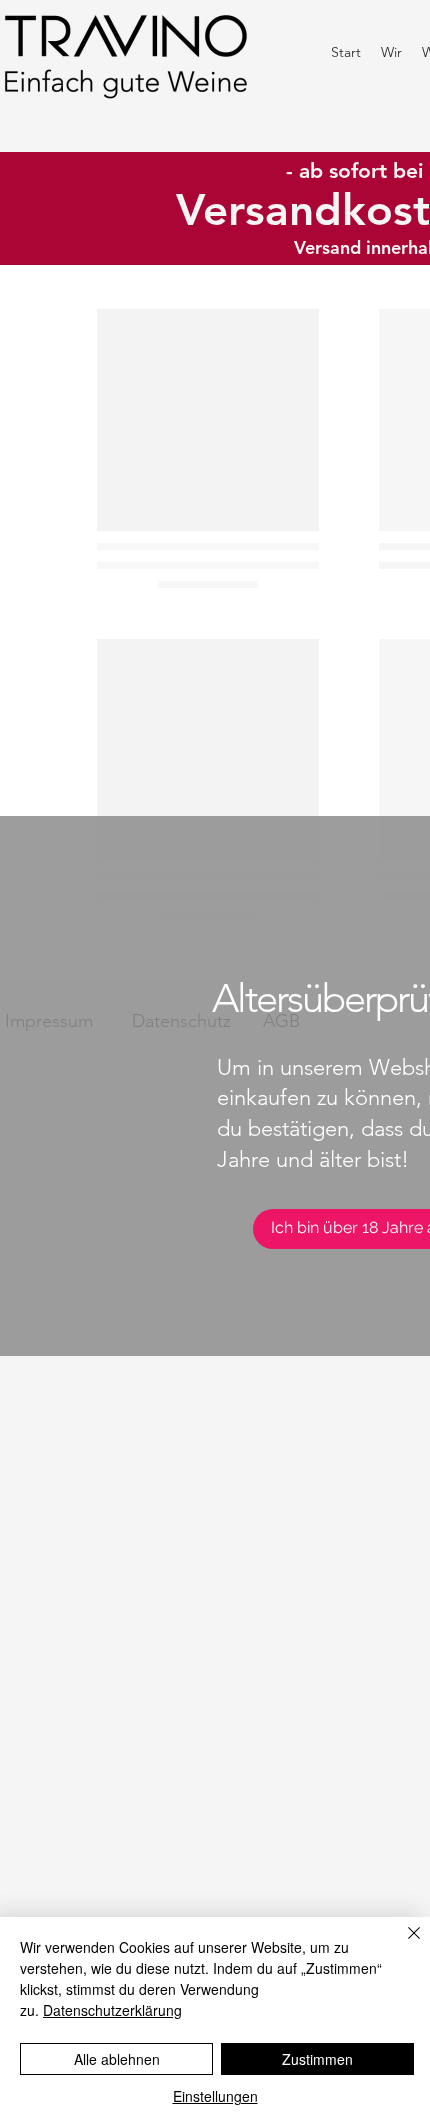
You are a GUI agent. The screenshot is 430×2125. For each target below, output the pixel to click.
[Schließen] (402, 1945)
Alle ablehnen (117, 2059)
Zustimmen (317, 2059)
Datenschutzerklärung (112, 2010)
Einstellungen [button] (215, 2096)
